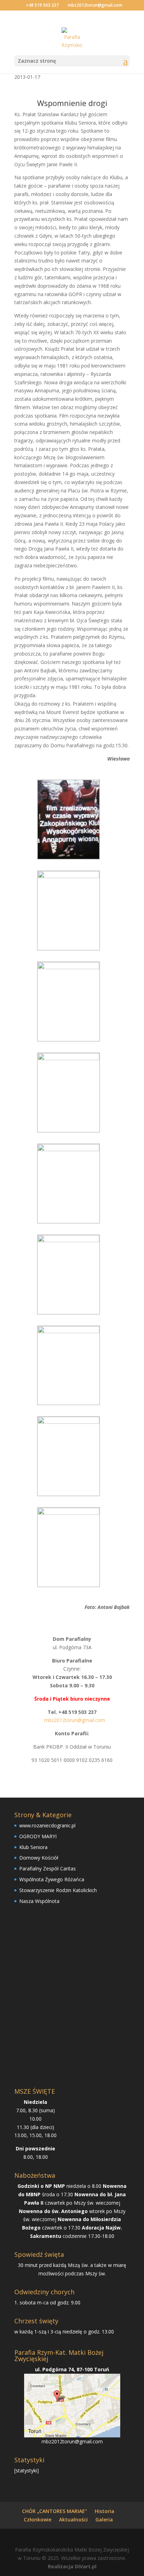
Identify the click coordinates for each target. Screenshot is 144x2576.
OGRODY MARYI (38, 1836)
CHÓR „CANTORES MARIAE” (55, 2511)
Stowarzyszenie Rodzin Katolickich (58, 1890)
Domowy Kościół (39, 1858)
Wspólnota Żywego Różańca (52, 1879)
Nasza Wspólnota (39, 1901)
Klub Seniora (33, 1847)
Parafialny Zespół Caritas (48, 1868)
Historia (105, 2511)
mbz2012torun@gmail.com (72, 2441)
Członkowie (38, 2519)
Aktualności (73, 2519)
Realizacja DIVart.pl (72, 2566)
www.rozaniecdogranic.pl (47, 1825)
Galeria (104, 2519)
